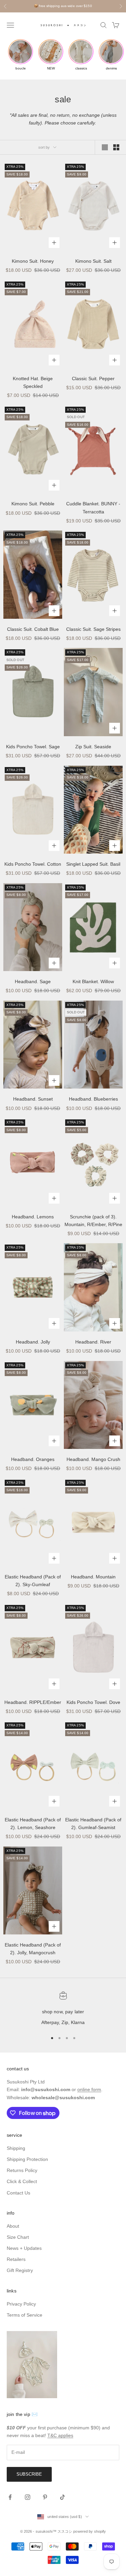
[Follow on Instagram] (28, 2497)
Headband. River (93, 1342)
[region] (63, 2009)
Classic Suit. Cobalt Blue (33, 629)
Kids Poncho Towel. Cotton (33, 864)
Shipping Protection (27, 2159)
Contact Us (18, 2193)
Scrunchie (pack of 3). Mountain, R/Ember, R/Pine (93, 1221)
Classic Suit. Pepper (93, 378)
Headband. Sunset (33, 1099)
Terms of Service (25, 2315)
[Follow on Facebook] (10, 2497)
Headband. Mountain (93, 1577)
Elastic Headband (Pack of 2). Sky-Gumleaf (33, 1581)
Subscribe (29, 2474)
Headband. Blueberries (93, 1099)
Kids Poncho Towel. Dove (93, 1702)
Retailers (16, 2259)
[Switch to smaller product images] (116, 147)
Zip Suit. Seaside (93, 747)
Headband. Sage (33, 981)
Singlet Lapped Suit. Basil (93, 864)
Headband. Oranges (33, 1459)
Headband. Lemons (33, 1217)
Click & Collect (22, 2181)
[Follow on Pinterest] (45, 2497)
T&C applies (60, 2435)
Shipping (16, 2148)
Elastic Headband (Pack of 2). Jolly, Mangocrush (33, 1949)
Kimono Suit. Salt (93, 261)
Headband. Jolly (33, 1342)
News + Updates (24, 2248)
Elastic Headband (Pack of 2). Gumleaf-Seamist (93, 1824)
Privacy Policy (21, 2304)
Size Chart (18, 2237)
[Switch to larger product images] (105, 147)
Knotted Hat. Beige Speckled (33, 382)
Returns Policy (22, 2170)
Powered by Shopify (90, 2531)
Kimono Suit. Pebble (33, 504)
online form (89, 2089)
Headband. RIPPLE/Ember (33, 1702)
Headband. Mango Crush (93, 1459)
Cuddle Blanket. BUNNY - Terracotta (93, 508)
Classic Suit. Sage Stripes (93, 629)
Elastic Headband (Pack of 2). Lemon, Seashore (33, 1824)
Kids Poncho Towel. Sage (33, 747)
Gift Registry (20, 2270)
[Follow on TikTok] (62, 2497)
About (13, 2226)
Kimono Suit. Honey (33, 261)
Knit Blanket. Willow (93, 981)
